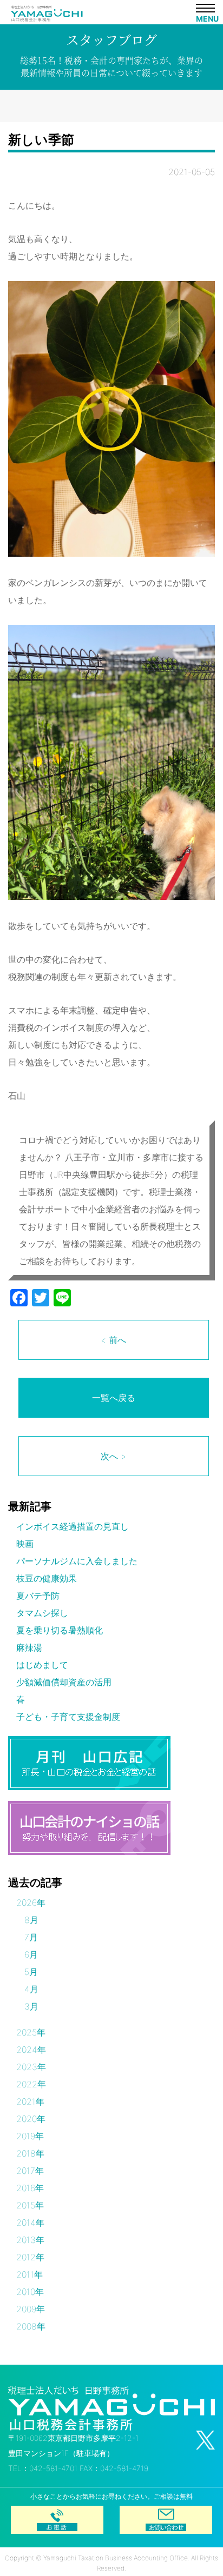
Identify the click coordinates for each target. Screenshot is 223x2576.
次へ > (113, 1456)
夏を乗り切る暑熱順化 (60, 1630)
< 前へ (113, 1340)
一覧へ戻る (114, 1398)
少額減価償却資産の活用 (64, 1682)
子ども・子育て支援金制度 (68, 1717)
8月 (31, 1920)
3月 (31, 2006)
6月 (31, 1954)
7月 (31, 1937)
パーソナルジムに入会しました (77, 1561)
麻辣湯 (29, 1647)
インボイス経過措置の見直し (73, 1526)
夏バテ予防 (38, 1596)
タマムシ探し (42, 1613)
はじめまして (42, 1665)
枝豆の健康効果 (47, 1578)
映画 (25, 1544)
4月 (31, 1989)
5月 (31, 1972)
